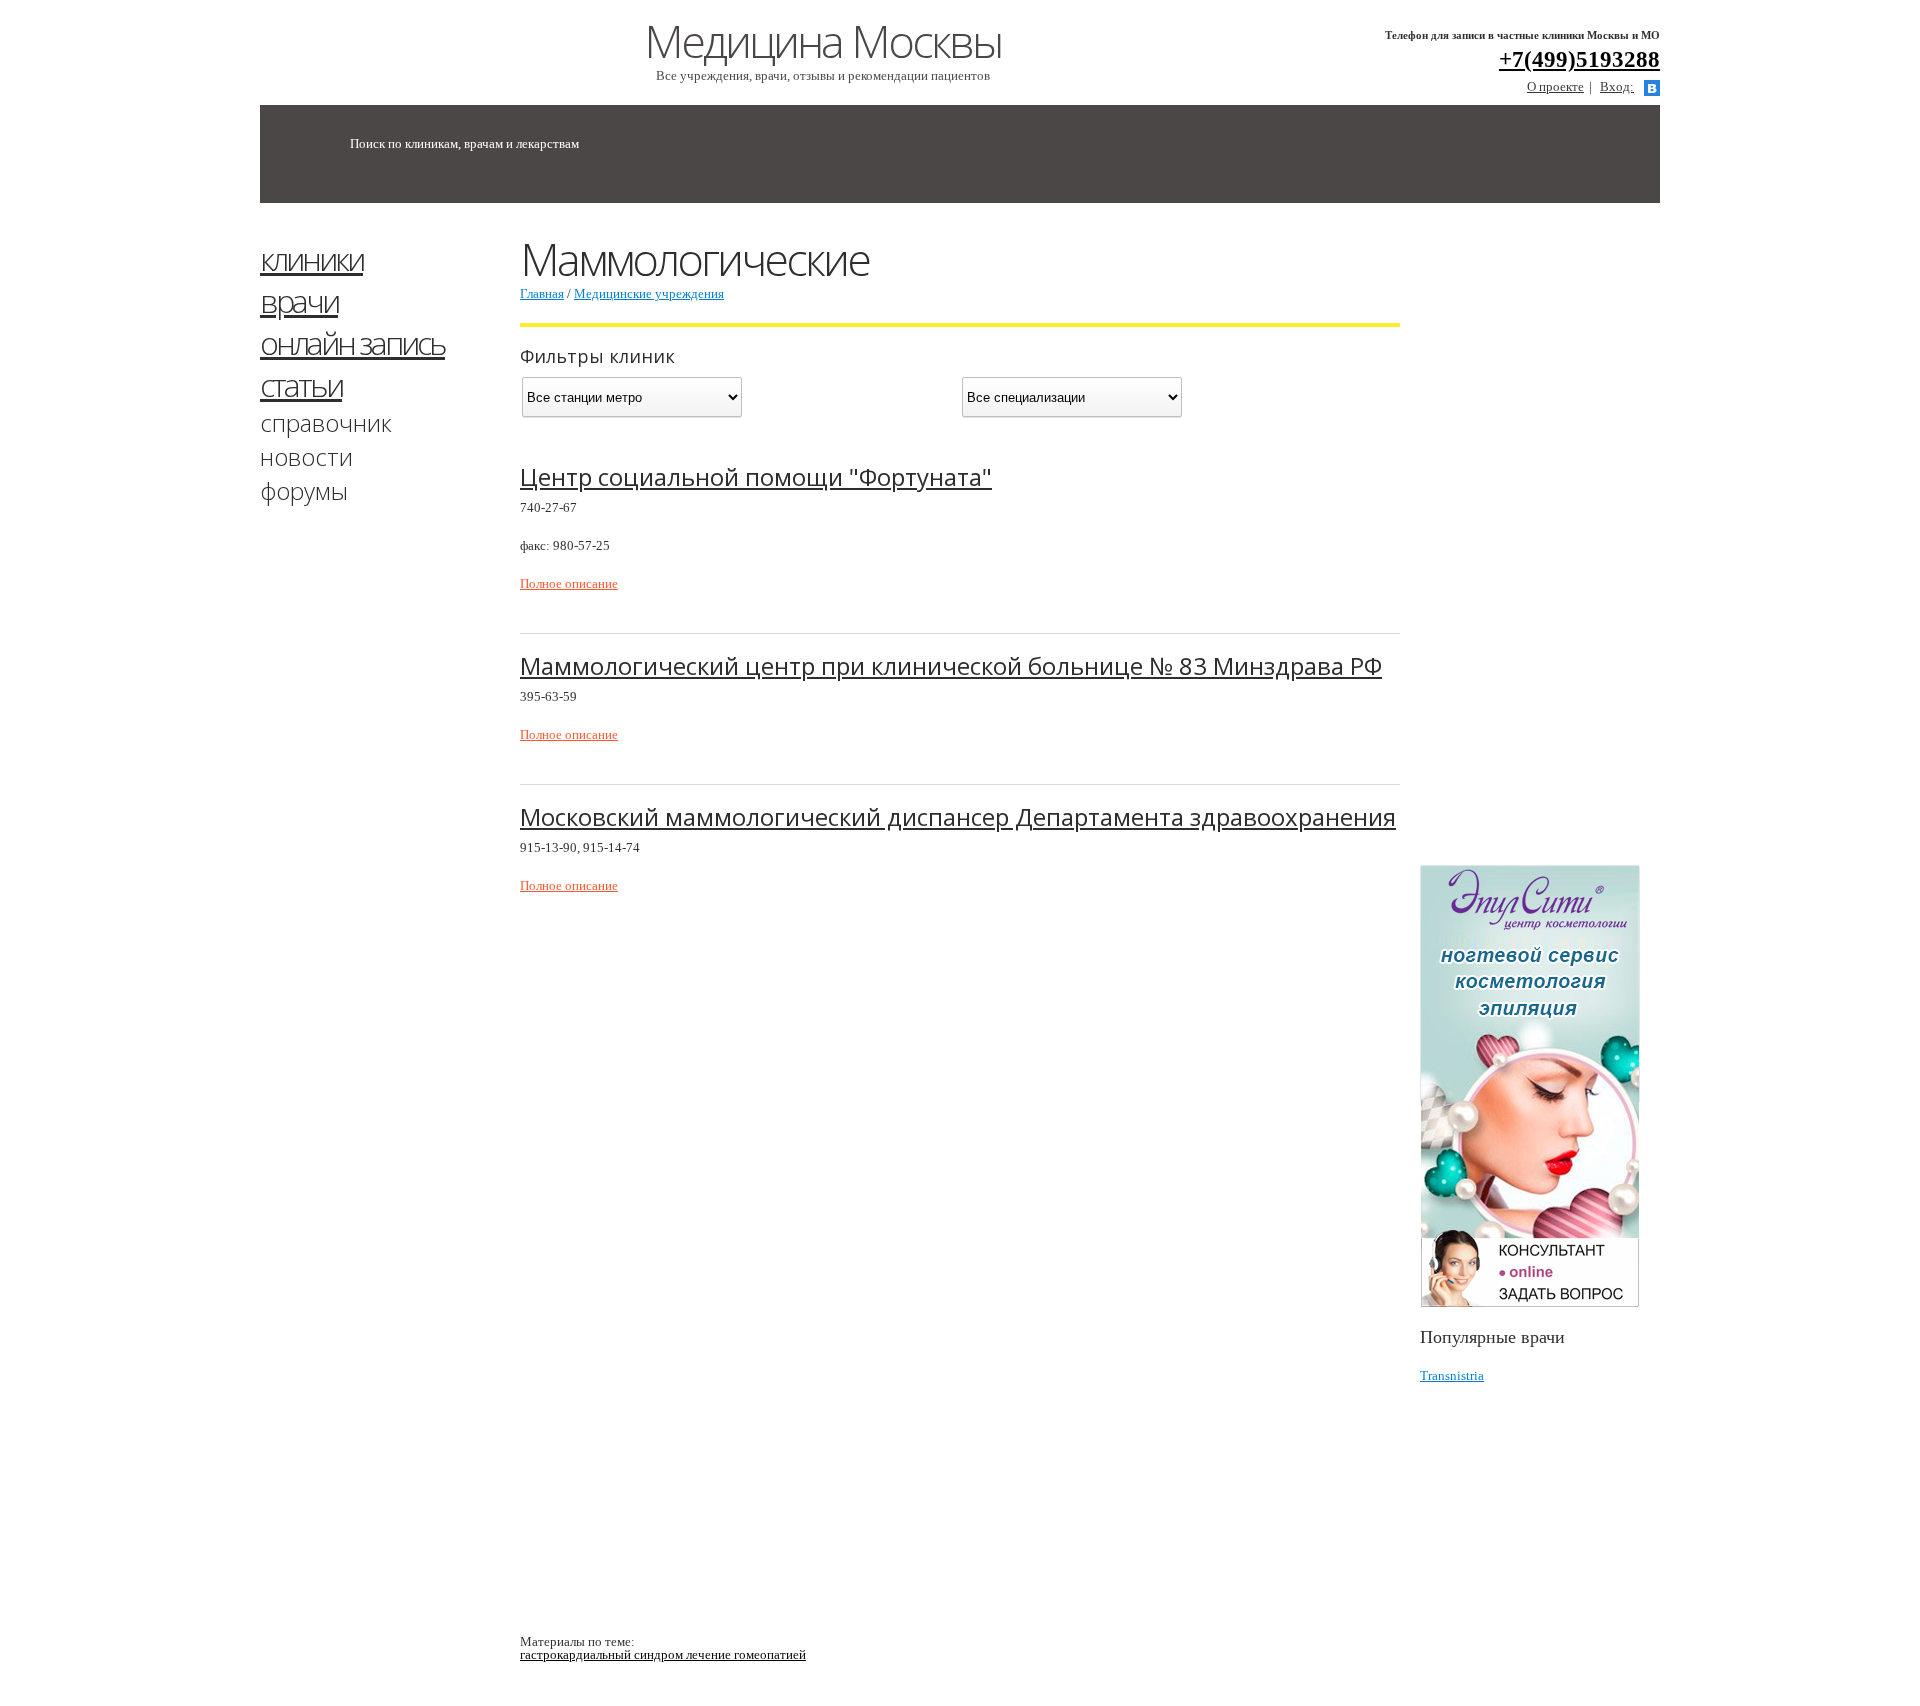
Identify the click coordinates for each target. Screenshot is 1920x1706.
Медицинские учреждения (649, 293)
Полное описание (569, 583)
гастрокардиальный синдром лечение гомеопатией (663, 1654)
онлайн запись (352, 342)
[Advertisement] (1570, 543)
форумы (304, 490)
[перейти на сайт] (1540, 1086)
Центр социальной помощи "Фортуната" (756, 476)
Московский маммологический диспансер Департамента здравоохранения (958, 816)
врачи (299, 300)
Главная (542, 293)
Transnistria (1452, 1375)
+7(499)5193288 (1579, 59)
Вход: (1617, 86)
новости (306, 456)
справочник (326, 422)
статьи (301, 384)
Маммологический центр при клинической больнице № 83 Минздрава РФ (951, 665)
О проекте (1555, 86)
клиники (311, 258)
